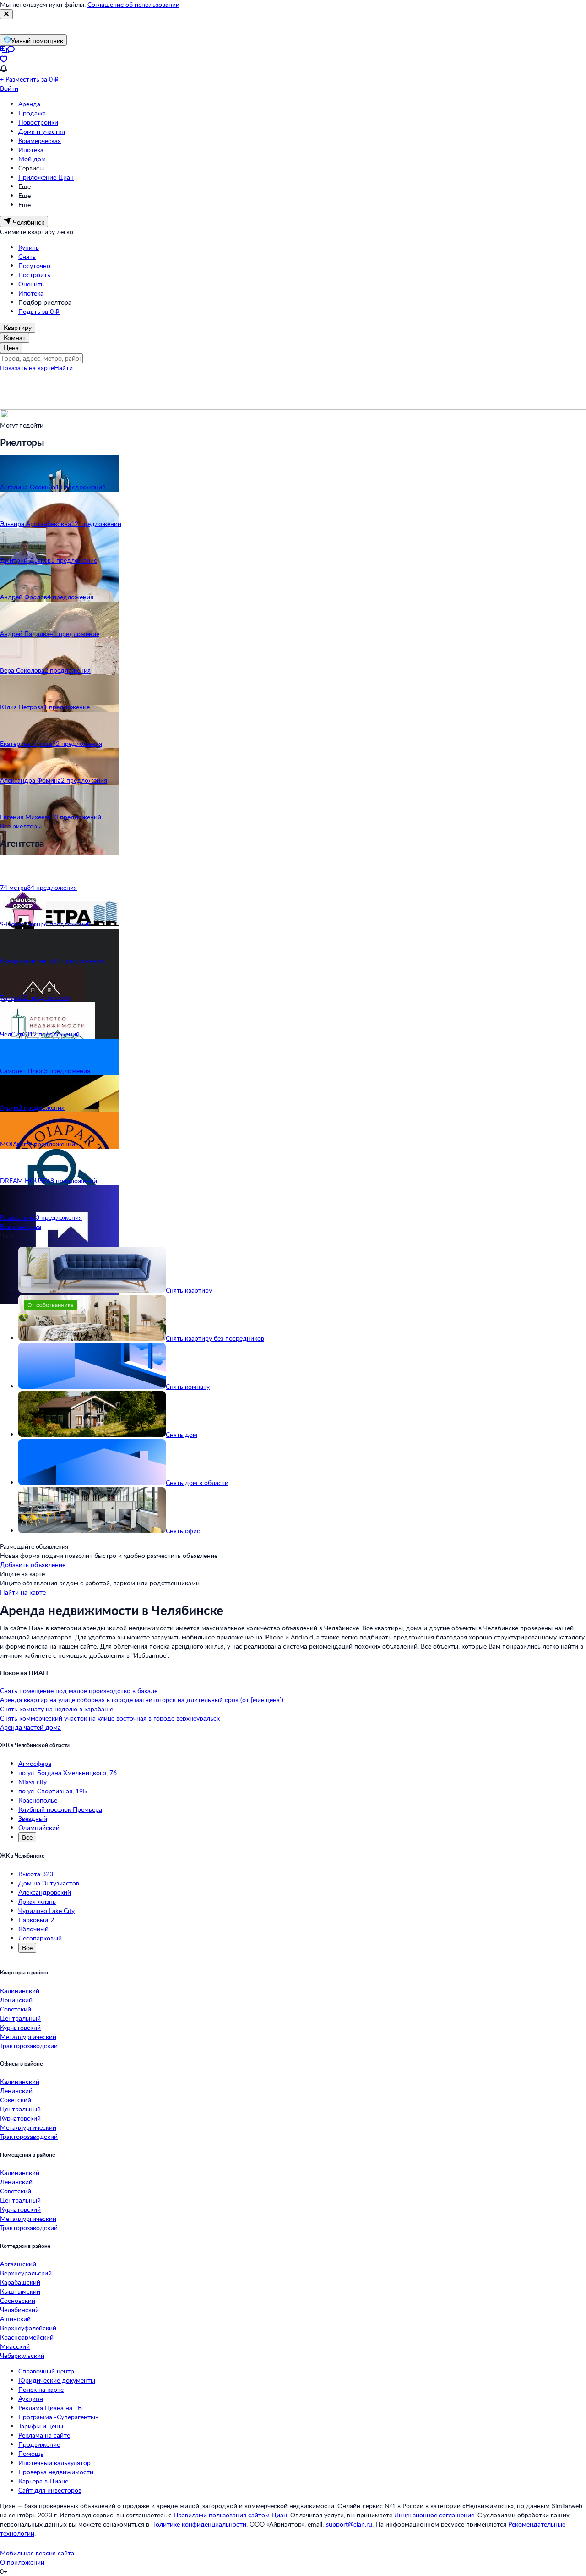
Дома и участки (42, 131)
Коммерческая (40, 140)
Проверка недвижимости (56, 2472)
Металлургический (28, 2036)
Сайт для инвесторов (50, 2490)
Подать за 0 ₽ (39, 311)
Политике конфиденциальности (199, 2524)
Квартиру (18, 327)
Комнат (15, 337)
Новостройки (38, 122)
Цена (11, 348)
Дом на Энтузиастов (49, 1883)
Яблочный (33, 1929)
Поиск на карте (41, 2389)
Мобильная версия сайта (37, 2553)
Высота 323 (36, 1874)
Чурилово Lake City (46, 1910)
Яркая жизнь (37, 1901)
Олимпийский (39, 1828)
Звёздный (33, 1818)
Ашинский (15, 2319)
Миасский (15, 2346)
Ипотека (31, 150)
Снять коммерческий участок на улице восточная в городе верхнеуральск (110, 1718)
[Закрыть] (6, 14)
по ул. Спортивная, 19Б (53, 1791)
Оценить (31, 284)
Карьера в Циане (43, 2481)
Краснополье (38, 1800)
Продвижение (39, 2444)
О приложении (22, 2562)
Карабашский (20, 2282)
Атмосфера (35, 1763)
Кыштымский (20, 2291)
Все (27, 1837)
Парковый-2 (36, 1920)
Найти (63, 368)
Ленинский (16, 2000)
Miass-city (33, 1782)
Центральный (20, 2018)
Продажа (32, 113)
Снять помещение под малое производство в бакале (79, 1691)
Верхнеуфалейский (28, 2328)
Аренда (29, 104)
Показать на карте (27, 368)
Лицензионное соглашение (434, 2515)
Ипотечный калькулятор (54, 2463)
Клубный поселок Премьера (60, 1809)
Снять (27, 256)
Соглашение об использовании (133, 4)
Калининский (20, 1991)
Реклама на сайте (44, 2435)
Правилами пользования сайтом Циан (230, 2515)
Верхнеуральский (26, 2273)
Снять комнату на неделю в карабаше (57, 1709)
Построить (34, 275)
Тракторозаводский (29, 2046)
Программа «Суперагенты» (58, 2417)
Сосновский (18, 2300)
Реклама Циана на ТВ (50, 2408)
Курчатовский (20, 2027)
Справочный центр (46, 2371)
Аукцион (31, 2398)
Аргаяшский (18, 2264)
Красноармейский (27, 2337)
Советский (16, 2009)
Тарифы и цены (41, 2426)
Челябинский (19, 2310)
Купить (29, 247)
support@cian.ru (349, 2524)
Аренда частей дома (30, 1727)
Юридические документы (57, 2380)
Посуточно (34, 266)
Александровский (45, 1892)
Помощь (31, 2453)
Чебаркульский (22, 2355)
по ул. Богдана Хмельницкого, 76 (68, 1773)
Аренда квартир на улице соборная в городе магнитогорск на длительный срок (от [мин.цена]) (142, 1700)
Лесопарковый (40, 1938)
